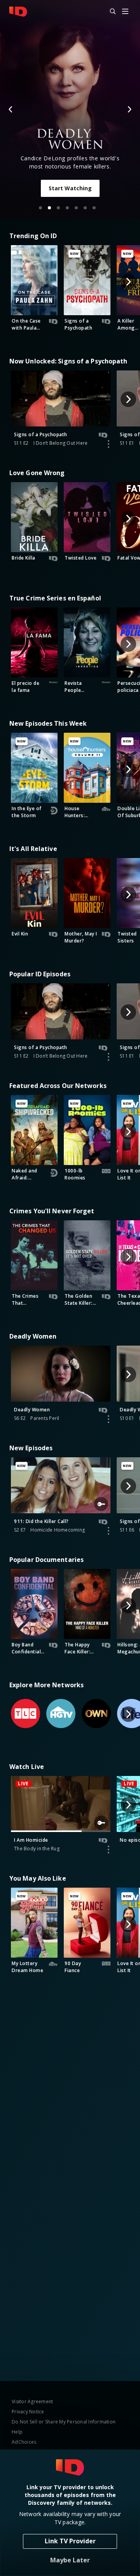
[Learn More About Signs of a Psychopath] (108, 444)
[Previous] (11, 109)
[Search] (109, 12)
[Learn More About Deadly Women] (108, 1419)
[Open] (125, 12)
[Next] (129, 109)
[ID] (18, 12)
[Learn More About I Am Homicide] (108, 1850)
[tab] (40, 208)
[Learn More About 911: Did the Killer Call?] (108, 1531)
